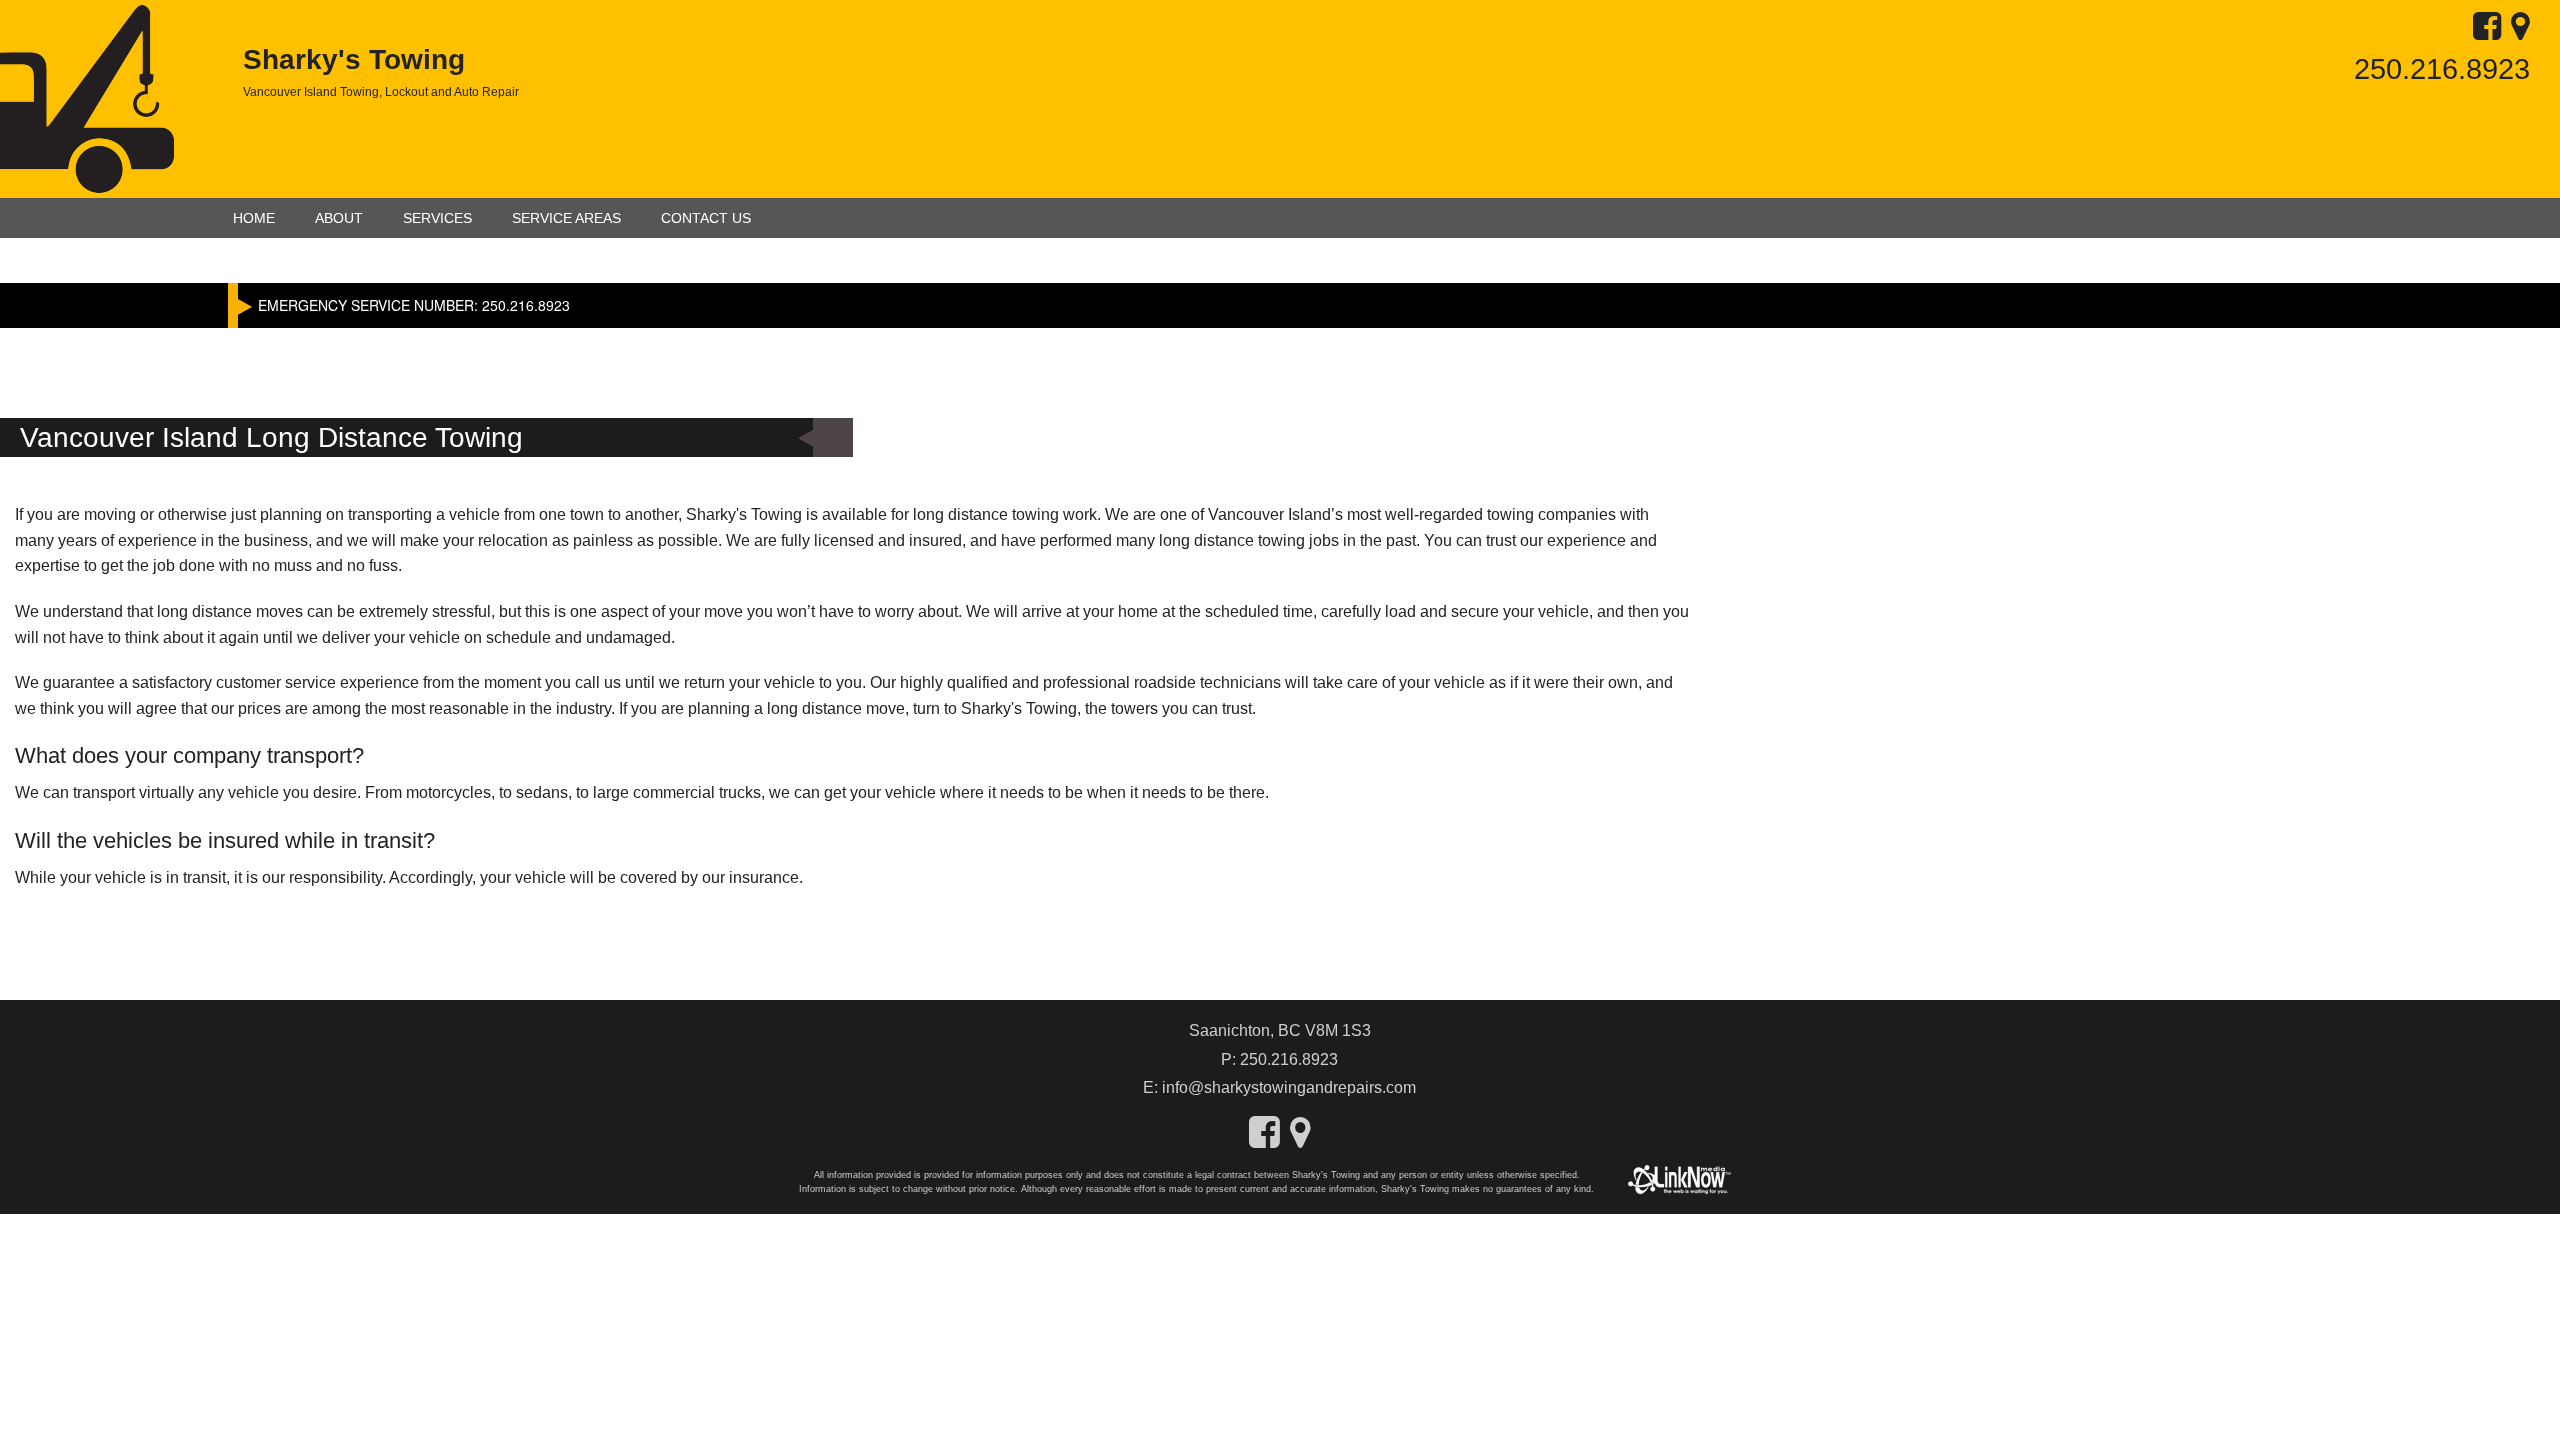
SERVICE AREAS (566, 218)
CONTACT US (706, 218)
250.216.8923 (2442, 69)
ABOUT (339, 218)
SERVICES (437, 218)
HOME (254, 218)
